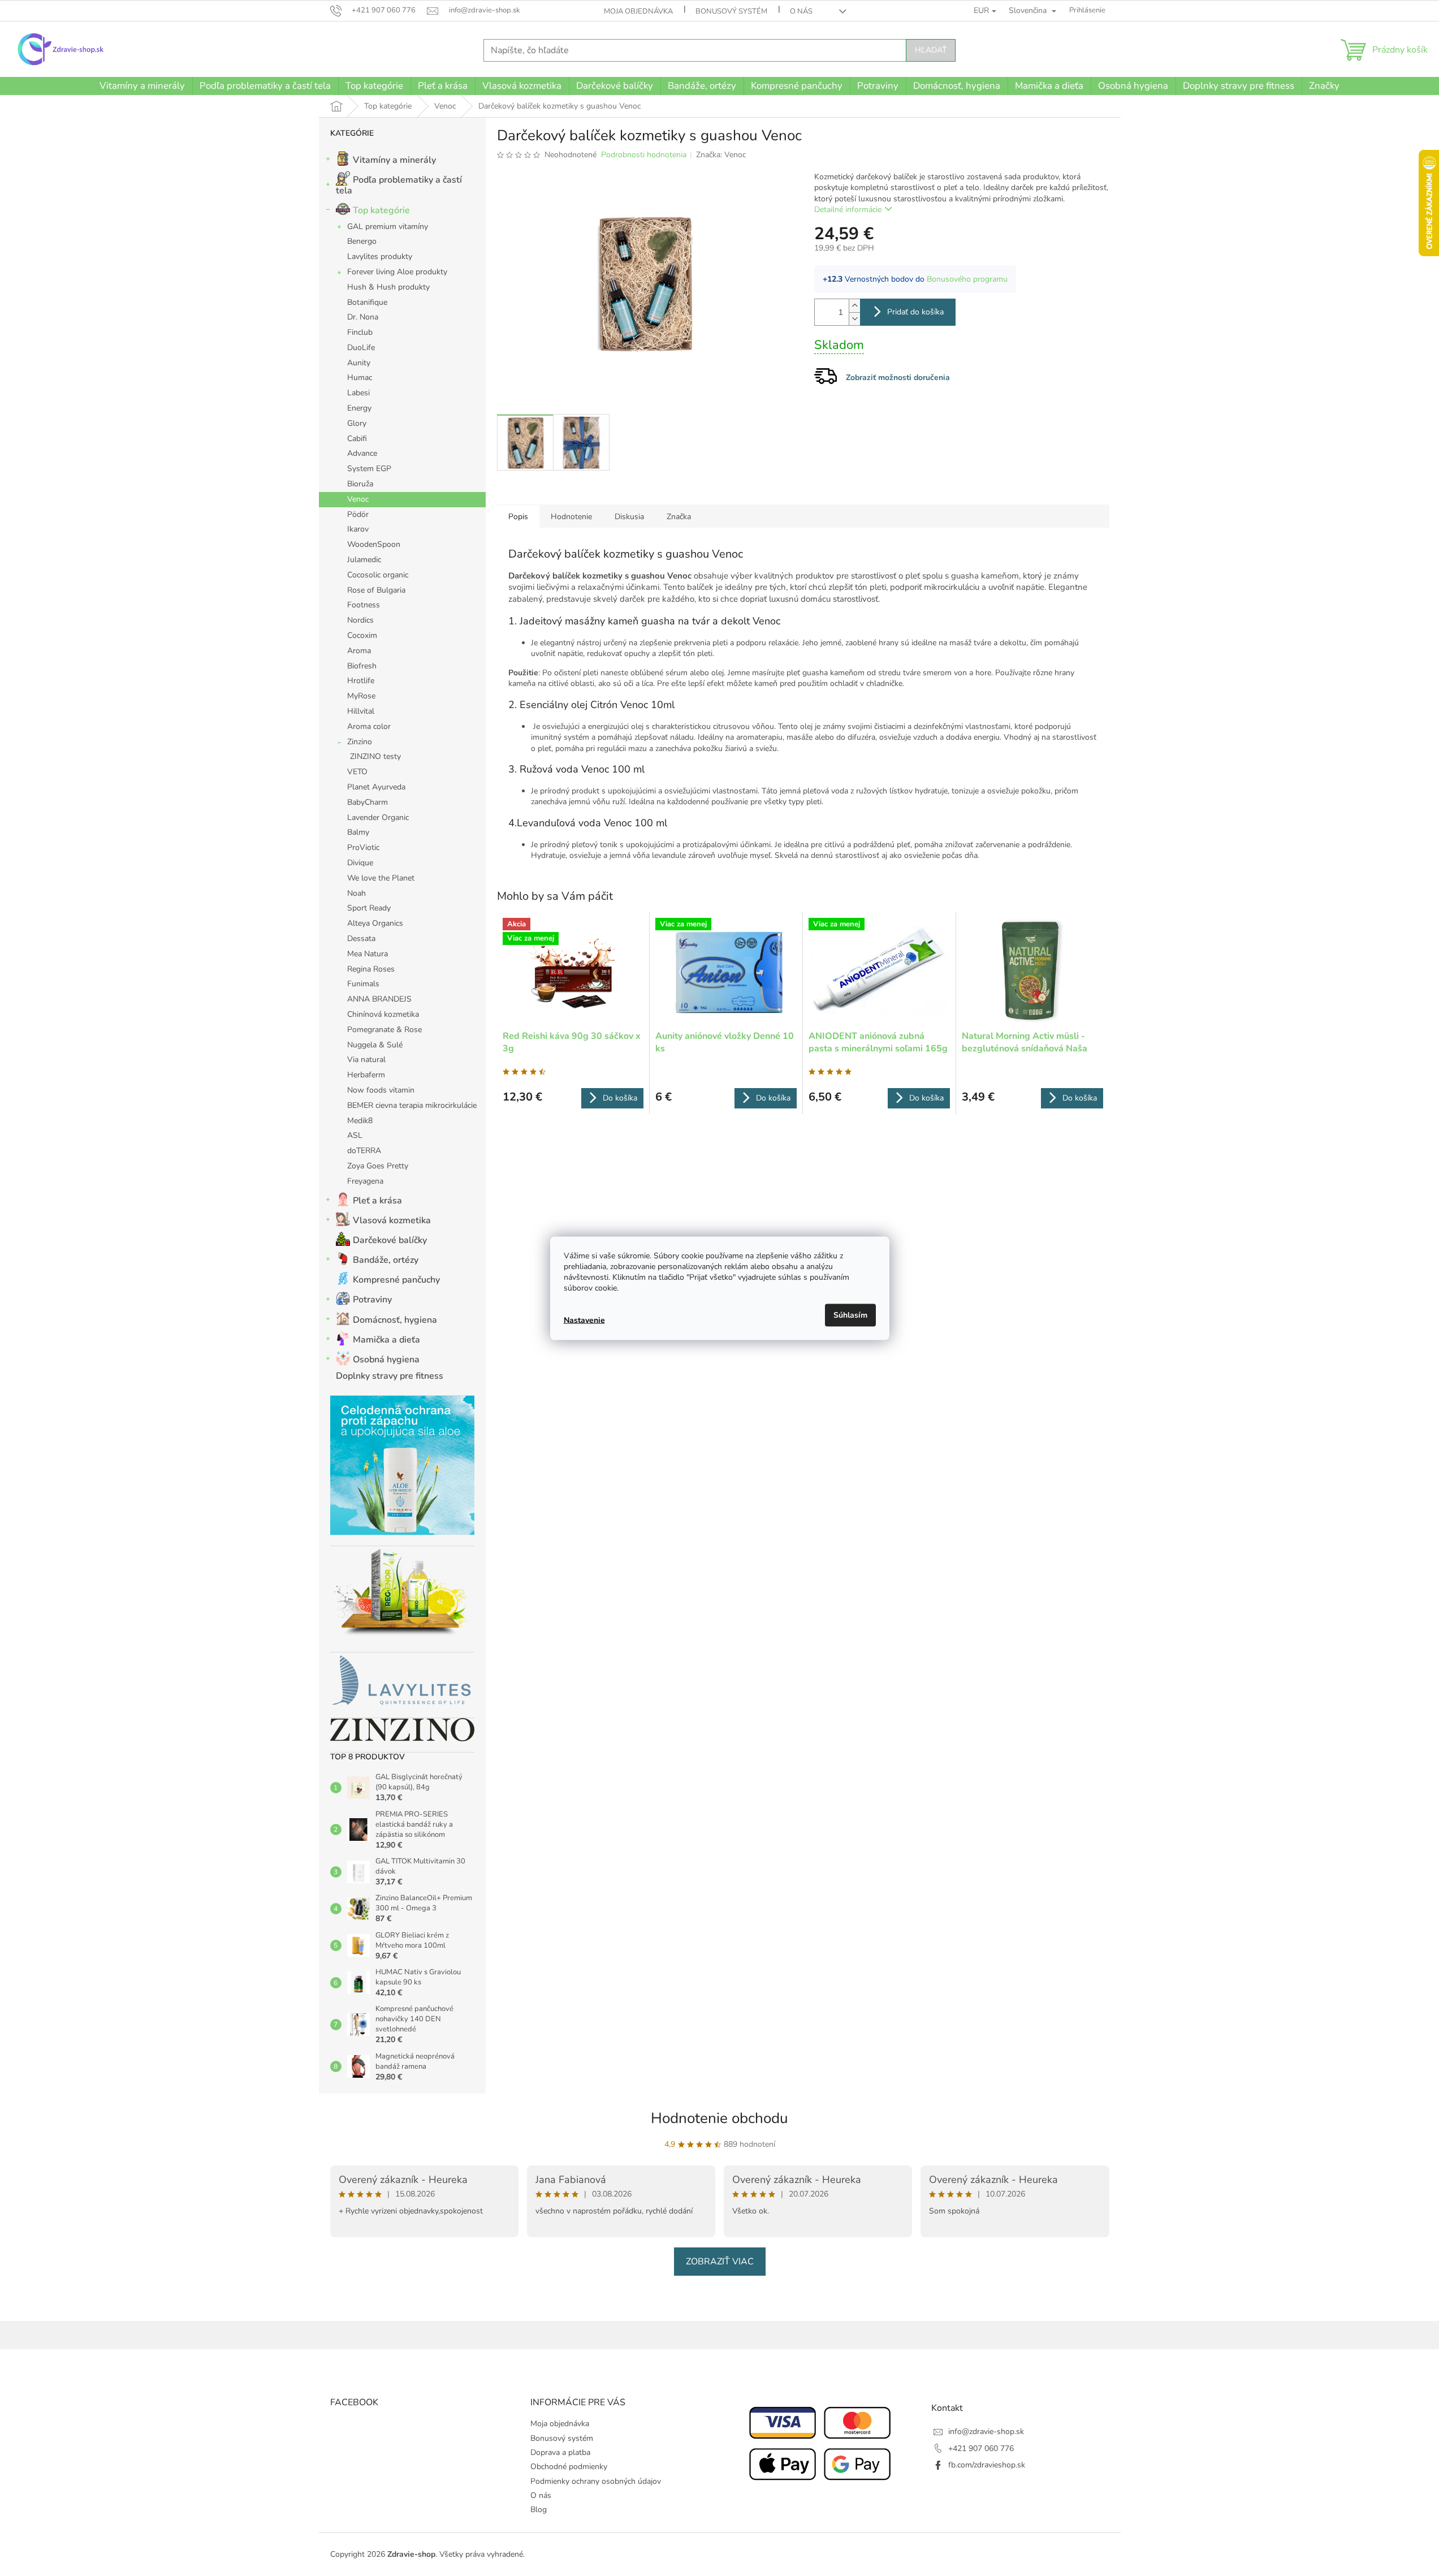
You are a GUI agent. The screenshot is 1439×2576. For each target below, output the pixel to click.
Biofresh (362, 666)
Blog (539, 2510)
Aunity (359, 363)
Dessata (361, 939)
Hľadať (931, 50)
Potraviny (372, 1300)
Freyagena (365, 1181)
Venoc (358, 499)
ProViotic (363, 847)
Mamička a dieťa (386, 1340)
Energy (359, 408)
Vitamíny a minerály (394, 160)
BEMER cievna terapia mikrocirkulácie (412, 1105)
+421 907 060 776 (981, 2448)
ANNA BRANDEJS (379, 999)
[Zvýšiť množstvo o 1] (854, 306)
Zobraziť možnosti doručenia (898, 377)
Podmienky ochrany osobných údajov (596, 2481)
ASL (355, 1135)
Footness (364, 605)
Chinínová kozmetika (383, 1014)
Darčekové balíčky (390, 1240)
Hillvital (361, 711)
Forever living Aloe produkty (397, 272)
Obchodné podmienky (569, 2467)
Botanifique (367, 302)
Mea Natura (368, 954)
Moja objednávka (638, 11)
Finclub (360, 332)
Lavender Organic (378, 817)
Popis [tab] (518, 517)
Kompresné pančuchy (396, 1280)
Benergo (362, 241)
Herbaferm (366, 1075)
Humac (360, 377)
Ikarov (358, 529)
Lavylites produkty (380, 256)
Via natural (366, 1060)
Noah (356, 893)
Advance (362, 453)
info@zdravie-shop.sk (986, 2432)
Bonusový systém (731, 11)
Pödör (358, 514)
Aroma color (369, 726)
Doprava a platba (560, 2452)
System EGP (369, 469)
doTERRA (364, 1151)
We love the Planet (381, 878)
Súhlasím (850, 1315)
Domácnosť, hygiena (395, 1320)
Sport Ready (369, 908)
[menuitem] (142, 86)
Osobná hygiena (386, 1360)
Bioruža (360, 484)
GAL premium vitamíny (388, 226)
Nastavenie (584, 1320)
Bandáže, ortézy (386, 1260)
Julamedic (364, 560)
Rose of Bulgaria (376, 590)
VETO (357, 772)
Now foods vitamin (381, 1090)
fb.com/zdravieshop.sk (987, 2465)
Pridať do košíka (915, 312)
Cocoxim (362, 635)
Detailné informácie (848, 210)
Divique (360, 863)
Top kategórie (381, 210)
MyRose (361, 696)
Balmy (358, 832)
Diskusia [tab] (629, 517)
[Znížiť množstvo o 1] (854, 319)
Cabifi (357, 439)
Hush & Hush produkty (388, 287)
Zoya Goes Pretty (378, 1166)
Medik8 (360, 1121)
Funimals (363, 984)
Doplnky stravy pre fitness (390, 1376)
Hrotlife (361, 681)
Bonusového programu (967, 279)
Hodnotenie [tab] (571, 517)
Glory (357, 423)
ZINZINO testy (375, 756)
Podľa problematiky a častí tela (399, 185)
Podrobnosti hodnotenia (644, 155)
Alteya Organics (375, 923)
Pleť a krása (377, 1201)
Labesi (358, 393)
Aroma (359, 651)
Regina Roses (371, 969)
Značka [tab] (679, 517)
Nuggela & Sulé (375, 1045)
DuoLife (361, 348)
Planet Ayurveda (376, 787)
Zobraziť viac (720, 2262)
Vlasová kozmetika (392, 1220)
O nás (801, 11)
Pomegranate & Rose (384, 1030)
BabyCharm (368, 802)
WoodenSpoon (374, 544)
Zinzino (360, 742)
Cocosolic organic (378, 575)
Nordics (360, 620)
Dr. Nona (363, 317)
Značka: (721, 155)
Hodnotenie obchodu (720, 2118)
